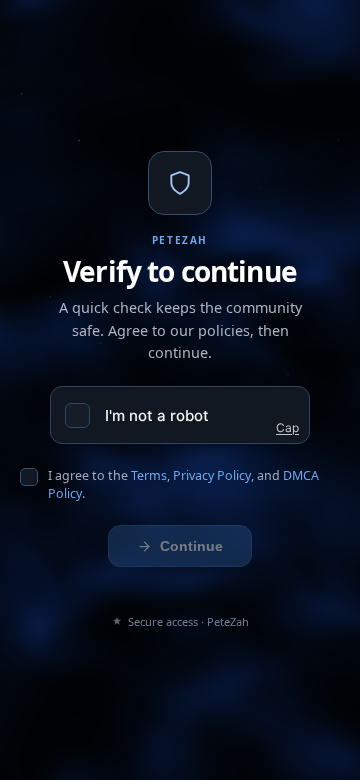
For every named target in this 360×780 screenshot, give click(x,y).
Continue (191, 546)
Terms (149, 475)
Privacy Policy (212, 475)
